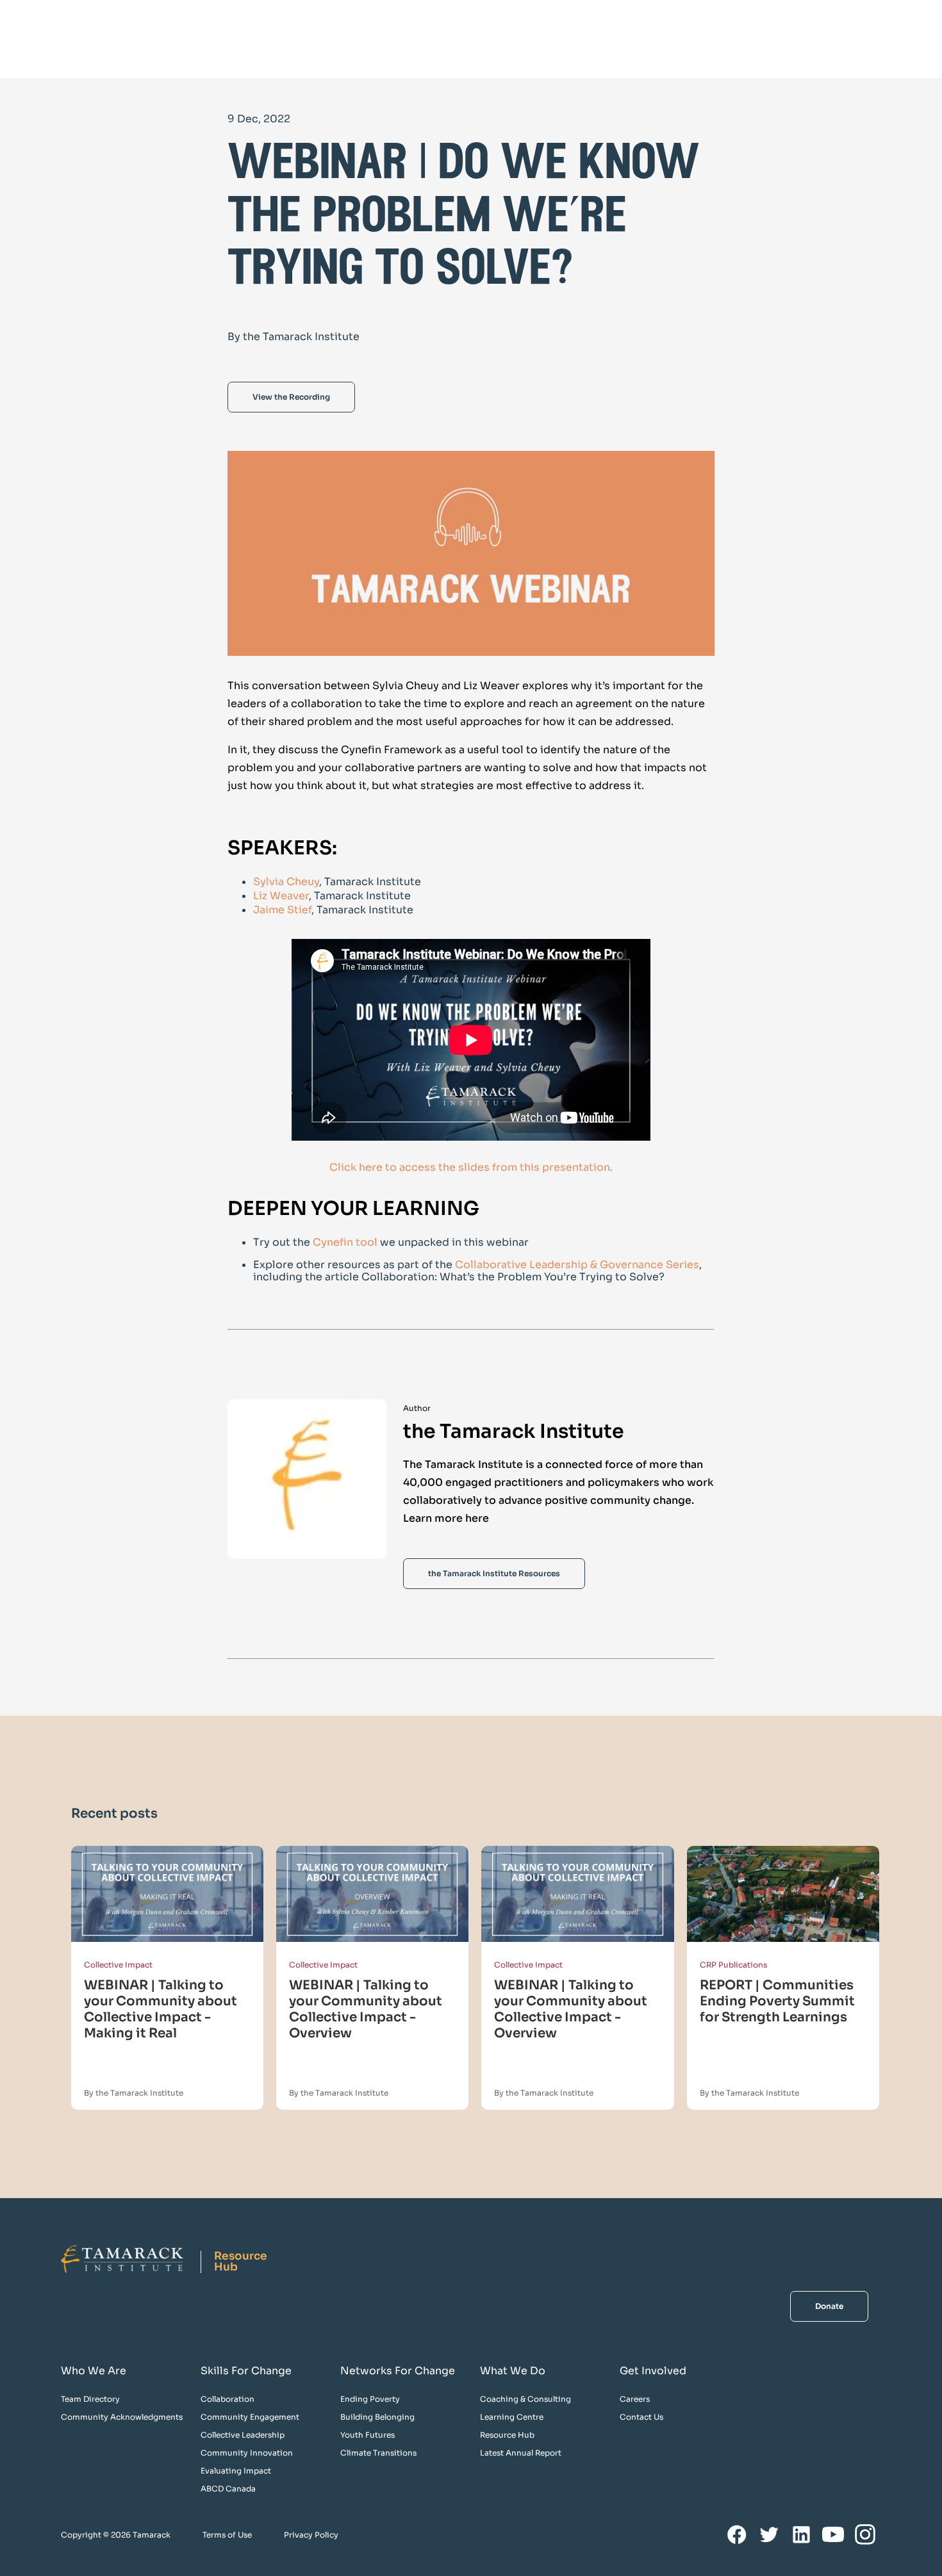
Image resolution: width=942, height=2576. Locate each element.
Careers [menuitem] (635, 2399)
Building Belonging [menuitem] (377, 2417)
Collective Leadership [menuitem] (243, 2435)
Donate (829, 2306)
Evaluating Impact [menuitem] (236, 2471)
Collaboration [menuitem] (227, 2399)
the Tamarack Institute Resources (494, 1573)
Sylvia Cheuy (286, 882)
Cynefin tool (346, 1242)
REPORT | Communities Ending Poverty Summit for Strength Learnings (777, 2001)
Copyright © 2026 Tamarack (116, 2535)
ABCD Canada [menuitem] (228, 2489)
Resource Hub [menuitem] (507, 2435)
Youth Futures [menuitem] (368, 2435)
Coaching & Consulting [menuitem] (525, 2399)
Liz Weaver (281, 896)
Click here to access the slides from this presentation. (471, 1167)
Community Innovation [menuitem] (247, 2453)
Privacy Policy (311, 2535)
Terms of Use (227, 2535)
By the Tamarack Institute (134, 2093)
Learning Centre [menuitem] (512, 2417)
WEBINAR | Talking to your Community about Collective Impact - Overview (366, 2009)
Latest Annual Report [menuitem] (521, 2453)
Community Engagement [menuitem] (250, 2417)
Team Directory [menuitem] (90, 2399)
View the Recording (291, 397)
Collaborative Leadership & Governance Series (577, 1265)
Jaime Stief (282, 910)
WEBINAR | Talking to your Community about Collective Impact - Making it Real (161, 2009)
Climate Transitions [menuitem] (378, 2453)
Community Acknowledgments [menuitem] (122, 2417)
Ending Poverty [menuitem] (370, 2399)
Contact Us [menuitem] (641, 2417)
